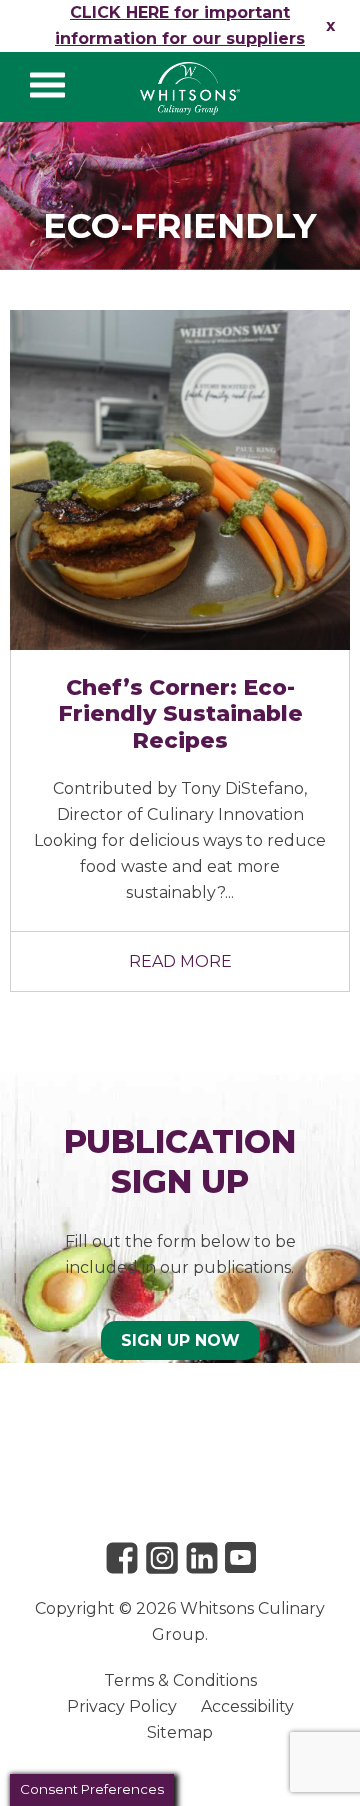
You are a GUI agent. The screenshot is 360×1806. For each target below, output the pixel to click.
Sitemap (180, 1732)
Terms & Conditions (180, 1680)
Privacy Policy (122, 1706)
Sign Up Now (180, 1340)
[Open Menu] (47, 84)
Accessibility (247, 1706)
